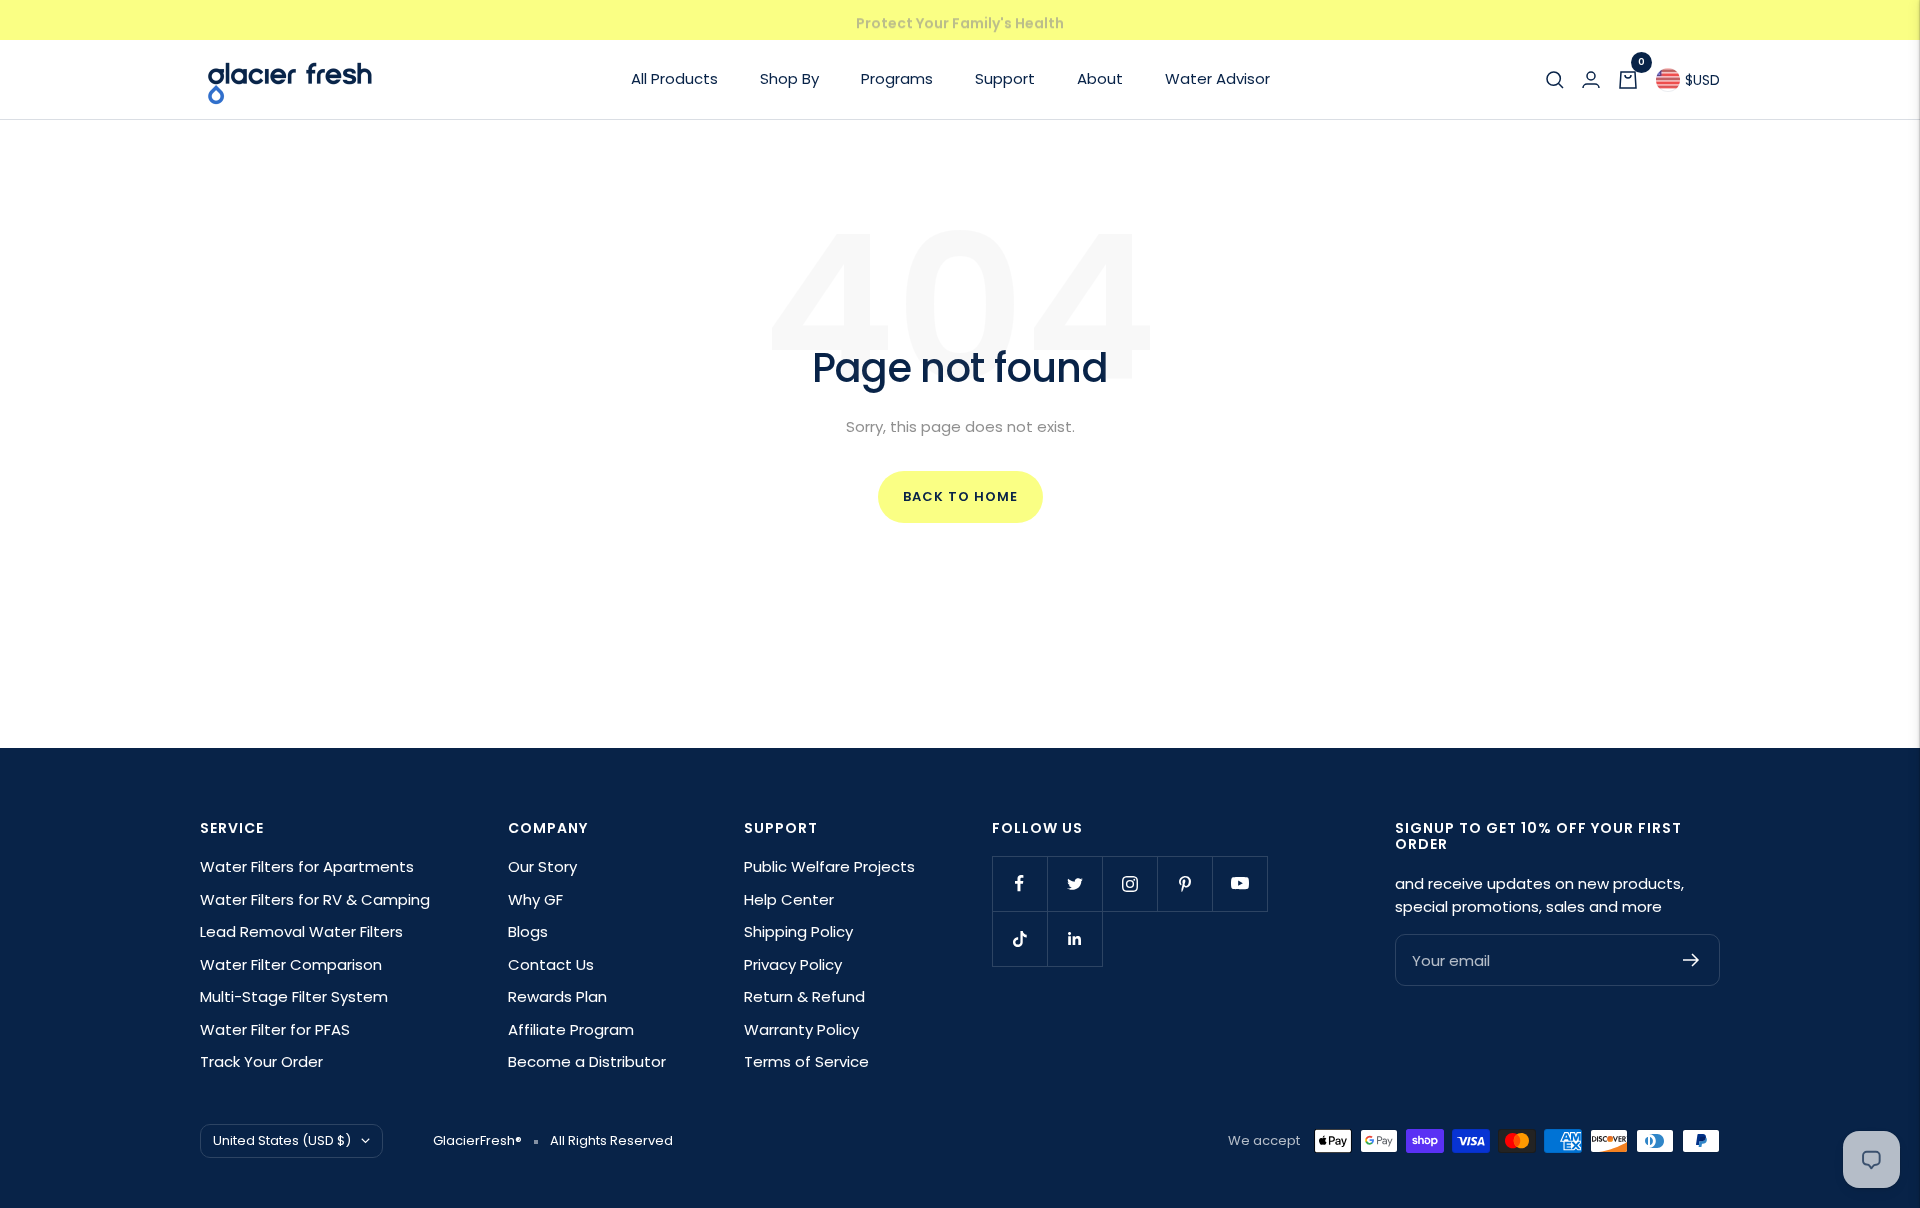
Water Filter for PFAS (275, 1029)
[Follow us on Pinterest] (1184, 883)
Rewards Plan (557, 996)
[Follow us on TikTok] (1019, 938)
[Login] (1591, 80)
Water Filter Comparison (291, 964)
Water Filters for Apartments (307, 866)
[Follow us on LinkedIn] (1074, 938)
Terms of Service (806, 1061)
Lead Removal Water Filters (301, 931)
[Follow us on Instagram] (1129, 883)
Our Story (542, 866)
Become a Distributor (587, 1061)
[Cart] (1628, 80)
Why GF (535, 899)
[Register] (1691, 960)
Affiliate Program (571, 1029)
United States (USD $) (282, 1140)
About (1100, 78)
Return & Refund (804, 996)
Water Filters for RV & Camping (315, 899)
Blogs (528, 931)
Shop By (789, 78)
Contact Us (551, 964)
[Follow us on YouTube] (1239, 883)
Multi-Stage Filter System (294, 996)
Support (1005, 78)
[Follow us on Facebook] (1019, 883)
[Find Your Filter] (1555, 80)
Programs (897, 78)
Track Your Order (261, 1061)
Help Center (789, 899)
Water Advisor (1217, 78)
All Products (674, 78)
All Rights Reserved (611, 1140)
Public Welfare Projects (829, 866)
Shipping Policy (798, 931)
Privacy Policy (793, 964)
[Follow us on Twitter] (1074, 883)
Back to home (960, 496)
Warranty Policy (801, 1029)
